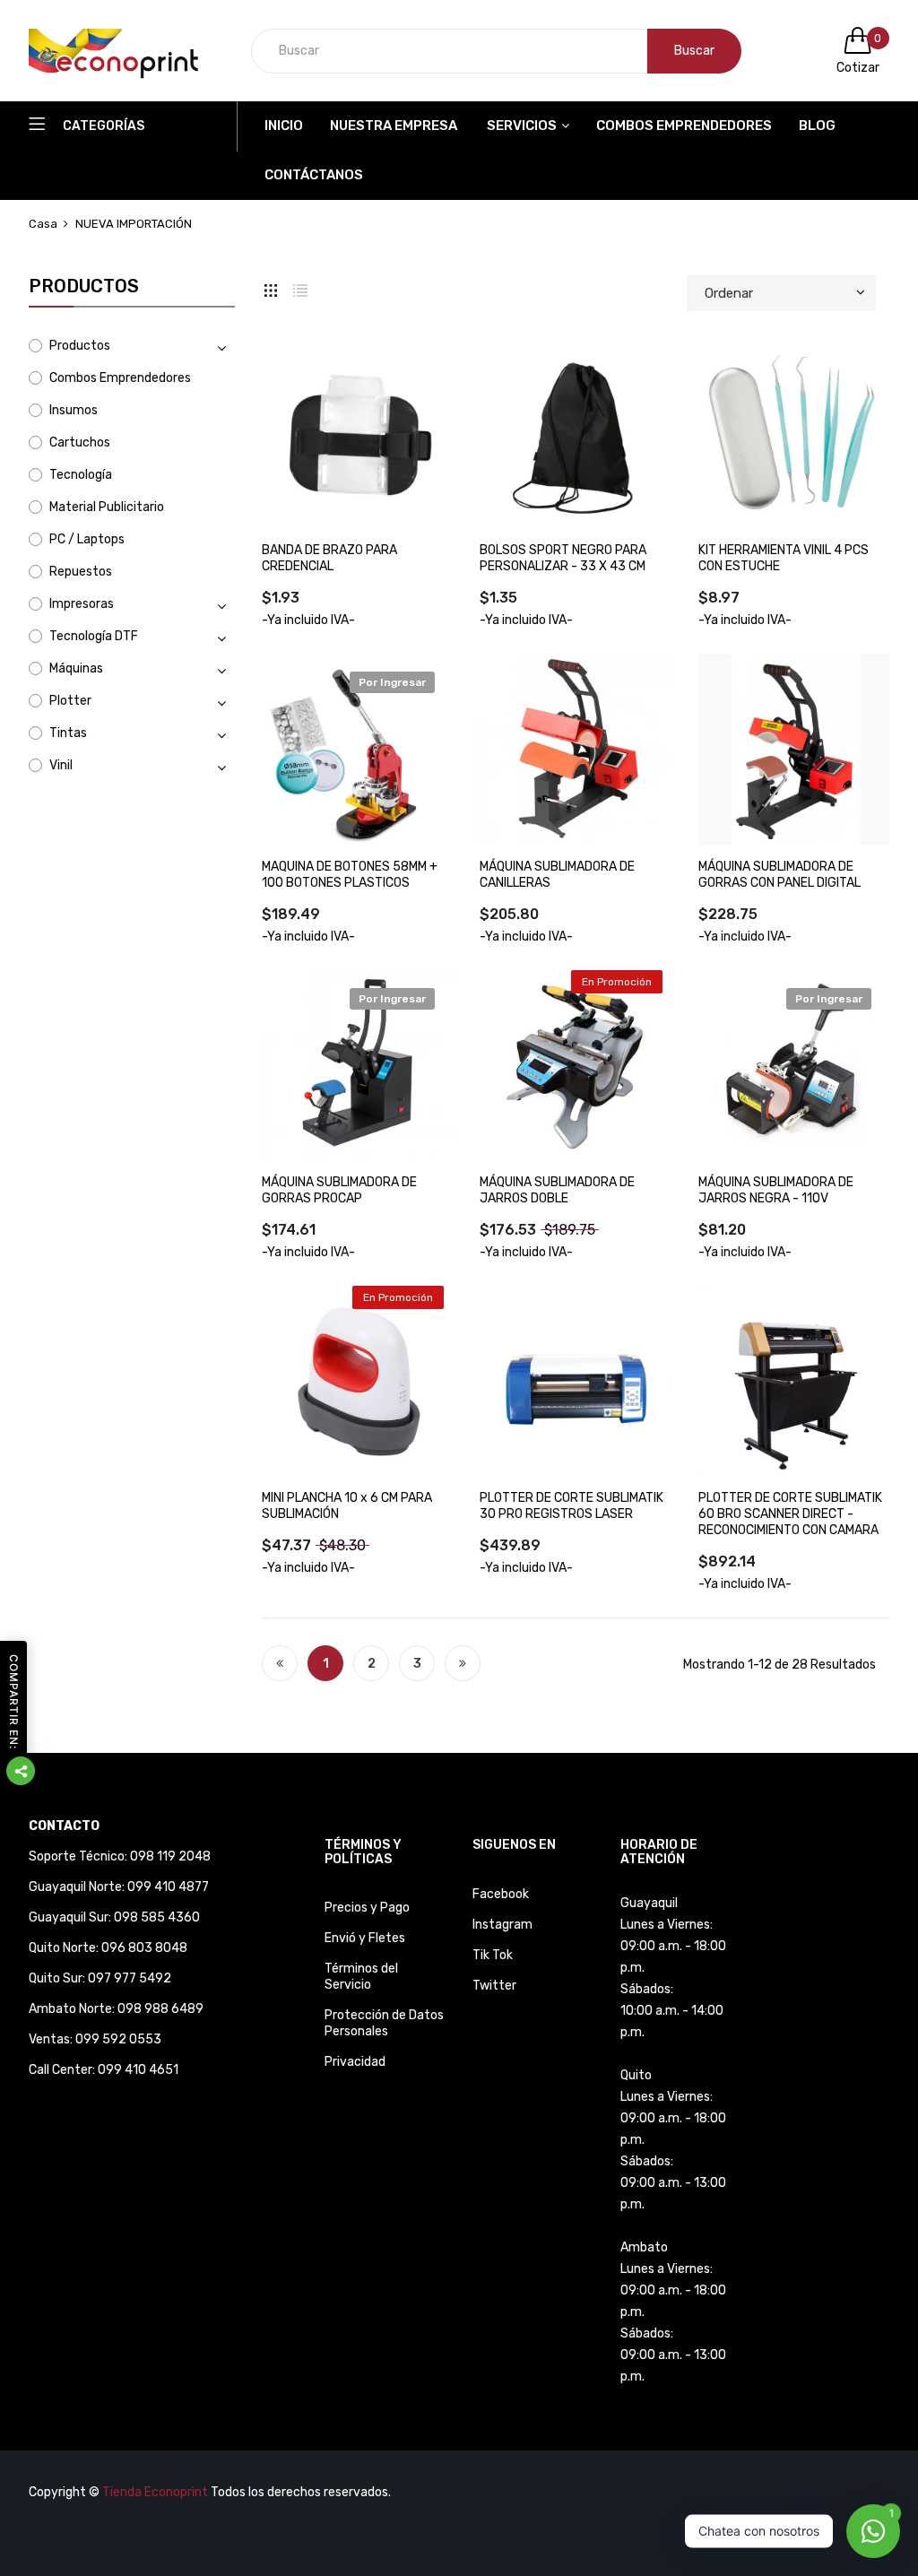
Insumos (74, 410)
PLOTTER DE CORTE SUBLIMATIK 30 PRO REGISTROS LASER (572, 1506)
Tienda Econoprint (155, 2492)
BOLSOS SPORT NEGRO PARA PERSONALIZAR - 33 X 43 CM (563, 558)
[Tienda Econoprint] (127, 51)
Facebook (501, 1894)
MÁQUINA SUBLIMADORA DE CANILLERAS (557, 875)
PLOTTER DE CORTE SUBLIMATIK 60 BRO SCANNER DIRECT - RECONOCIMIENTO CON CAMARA (790, 1514)
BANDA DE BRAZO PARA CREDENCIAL (329, 558)
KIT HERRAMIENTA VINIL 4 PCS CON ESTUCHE (784, 558)
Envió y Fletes (365, 1938)
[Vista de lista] (300, 289)
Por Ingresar (392, 682)
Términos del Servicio (361, 1977)
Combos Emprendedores (120, 378)
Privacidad (355, 2062)
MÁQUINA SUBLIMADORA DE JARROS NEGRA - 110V (776, 1190)
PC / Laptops (87, 539)
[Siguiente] (463, 1663)
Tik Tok (493, 1955)
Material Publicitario (107, 507)
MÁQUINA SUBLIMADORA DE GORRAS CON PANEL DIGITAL (779, 875)
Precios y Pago (367, 1908)
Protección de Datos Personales (384, 2023)
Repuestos (81, 572)
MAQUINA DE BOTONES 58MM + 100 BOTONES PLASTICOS (350, 875)
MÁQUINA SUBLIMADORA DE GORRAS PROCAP (339, 1190)
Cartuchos (80, 442)
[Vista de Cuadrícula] (271, 289)
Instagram (502, 1925)
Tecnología (81, 475)
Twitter (494, 1986)
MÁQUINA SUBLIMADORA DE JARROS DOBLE (557, 1190)
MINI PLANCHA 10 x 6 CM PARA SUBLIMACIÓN (347, 1506)
